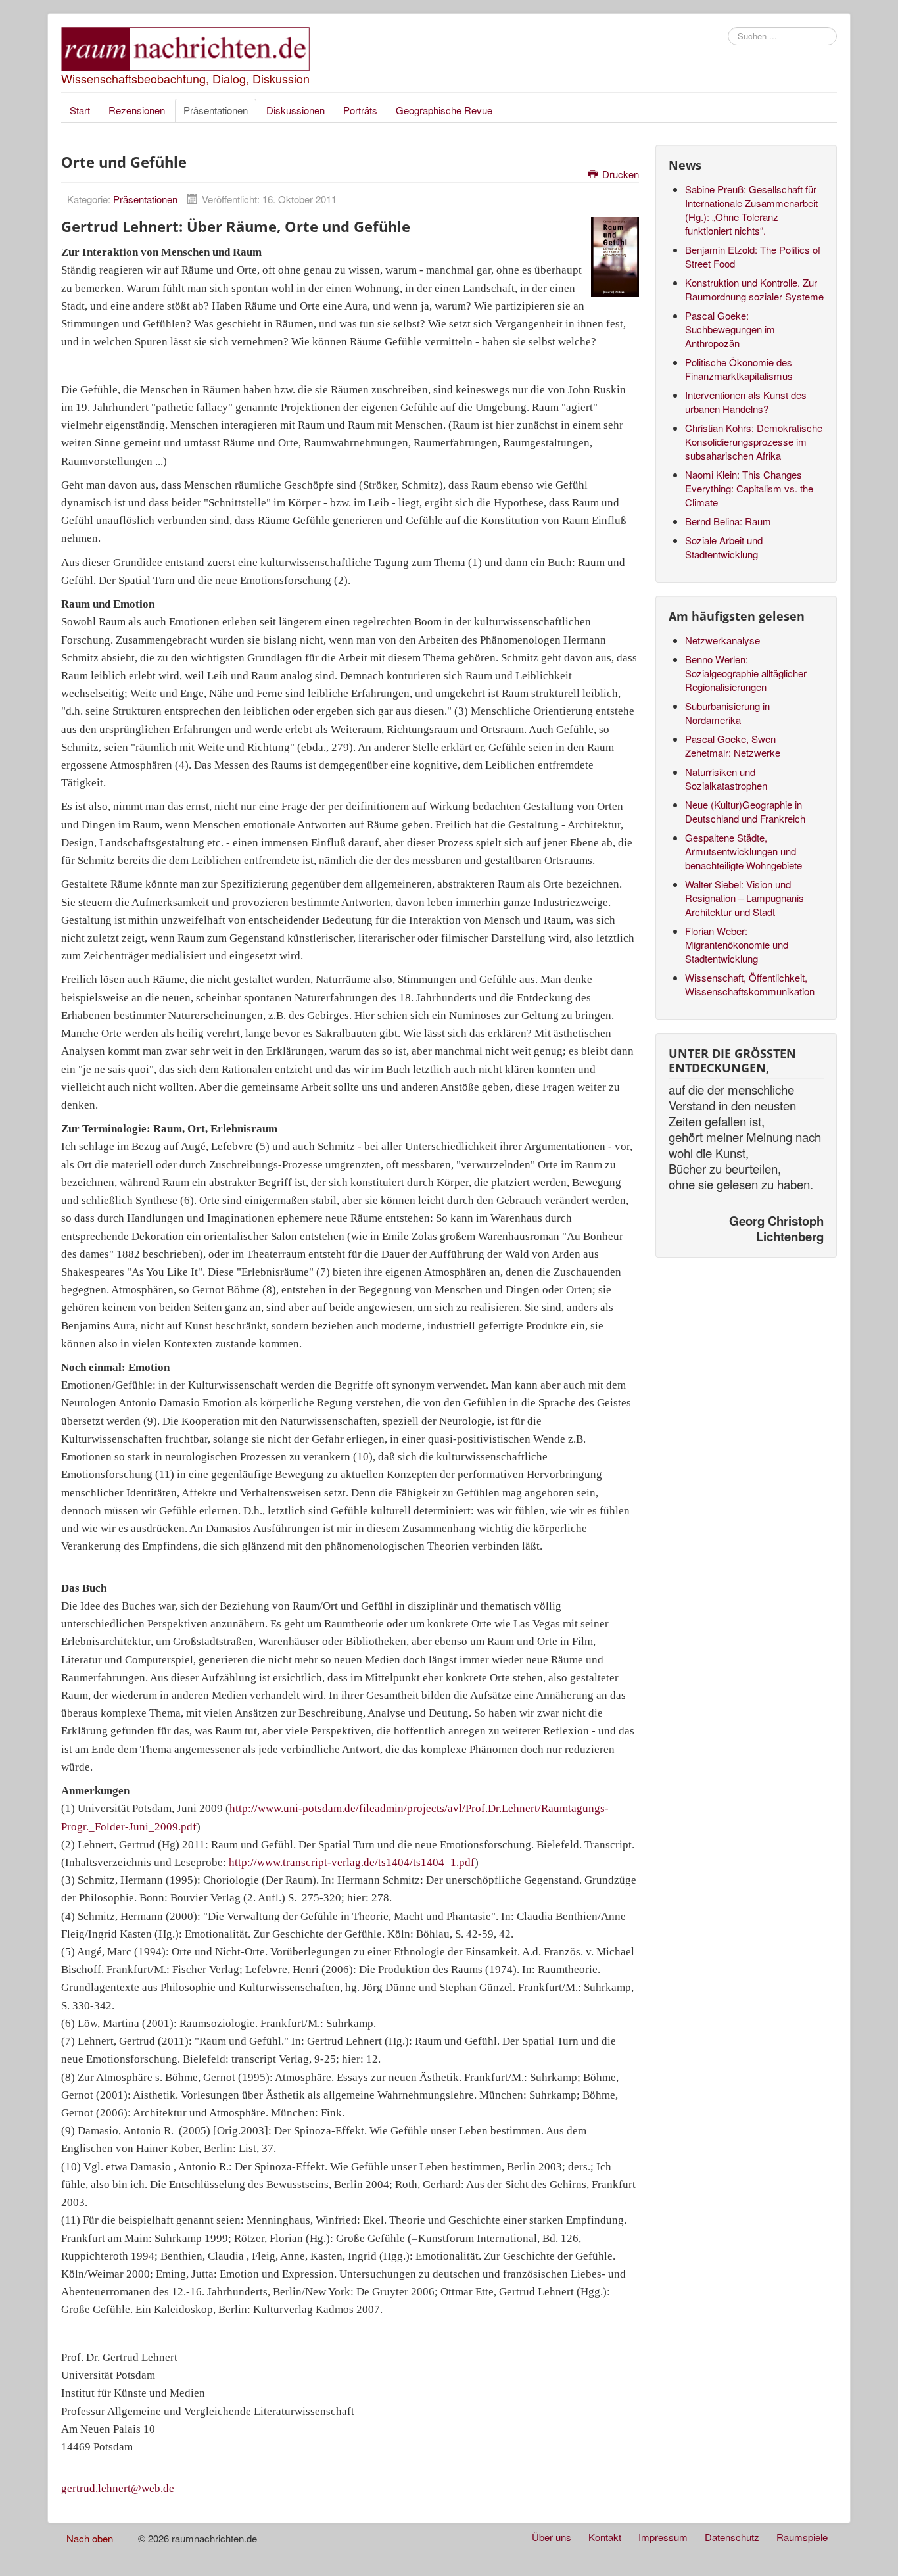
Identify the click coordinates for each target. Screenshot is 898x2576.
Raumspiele (802, 2537)
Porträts (360, 110)
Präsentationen (216, 110)
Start (80, 110)
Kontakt (605, 2537)
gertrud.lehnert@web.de (118, 2488)
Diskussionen (295, 110)
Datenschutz (732, 2537)
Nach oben (90, 2538)
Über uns (552, 2537)
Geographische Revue (444, 110)
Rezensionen (137, 110)
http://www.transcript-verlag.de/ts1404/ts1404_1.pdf (352, 1862)
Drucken (619, 174)
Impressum (663, 2537)
